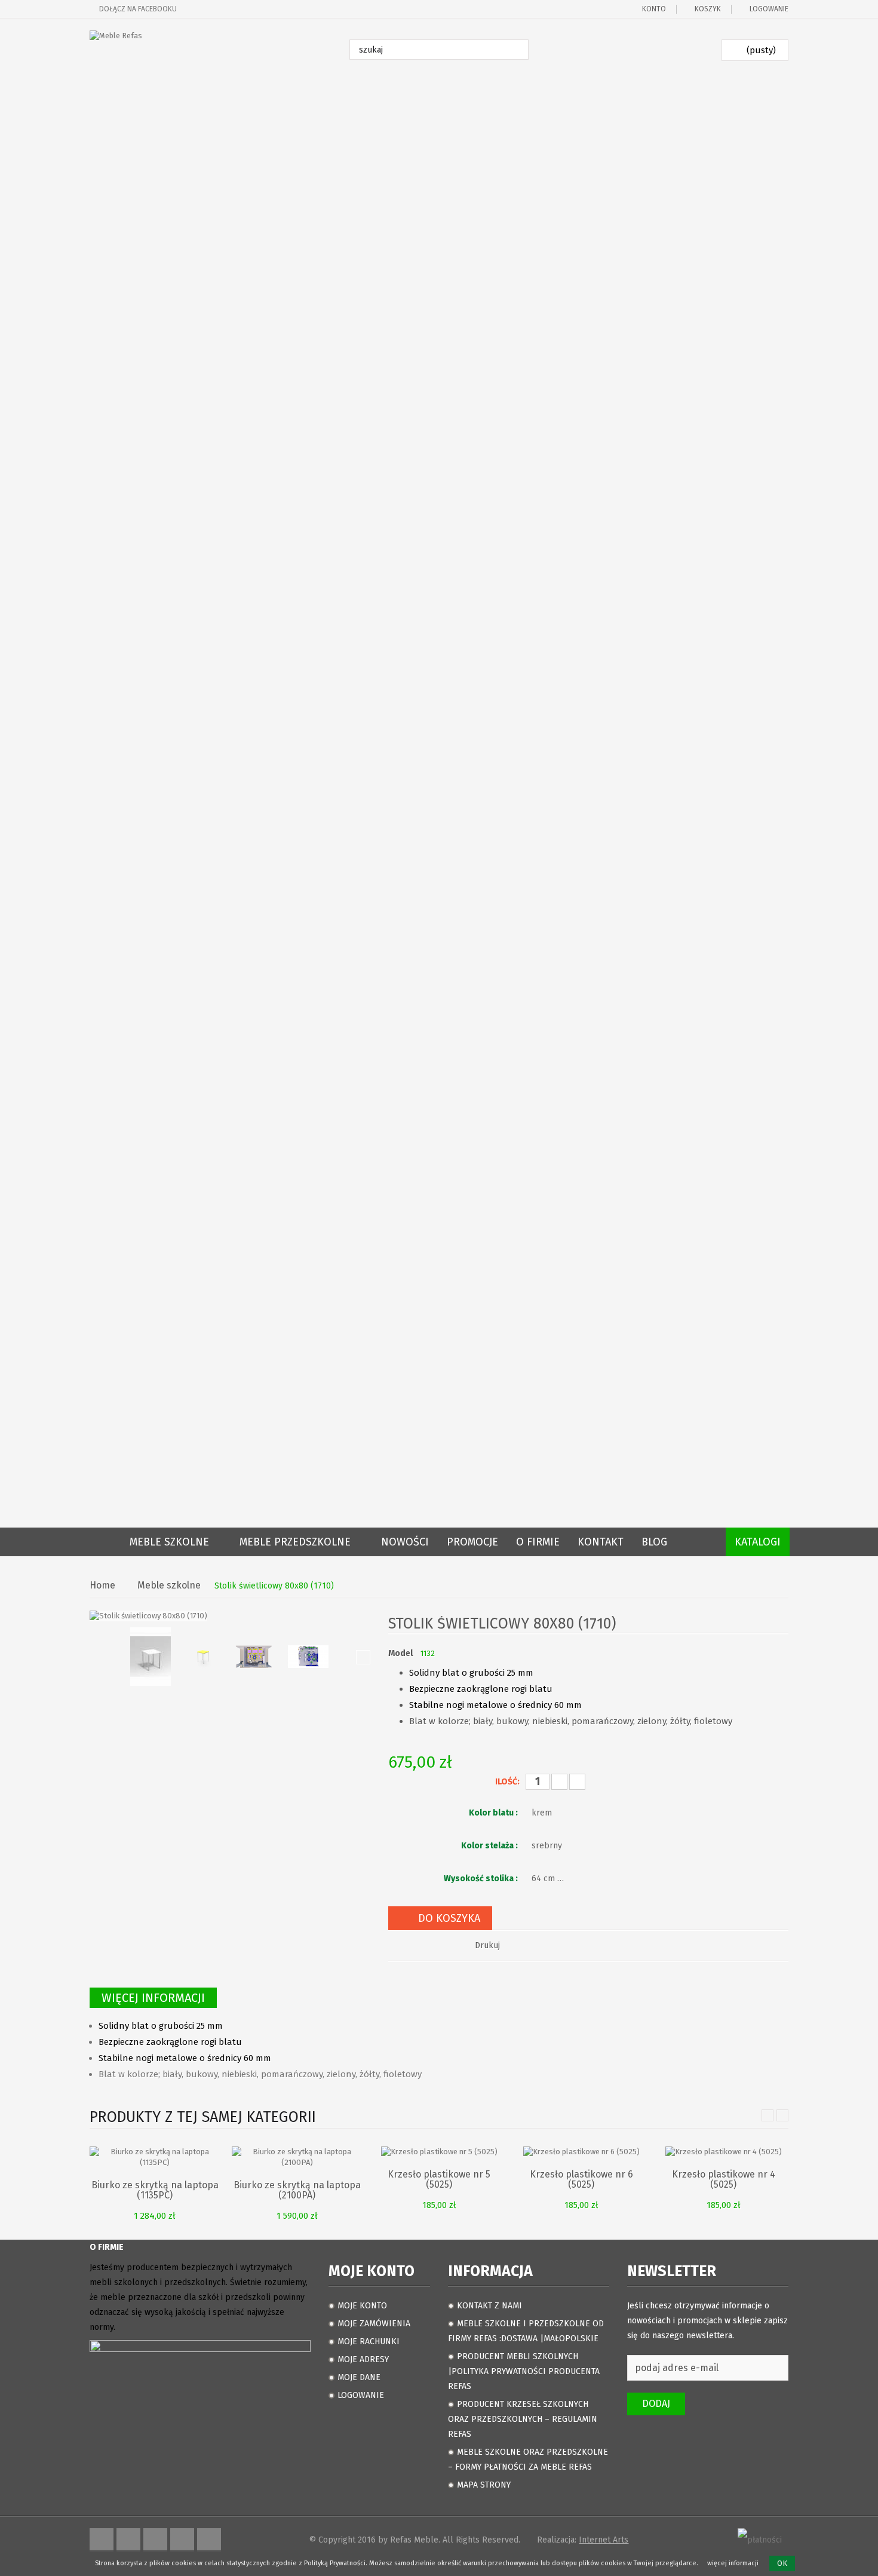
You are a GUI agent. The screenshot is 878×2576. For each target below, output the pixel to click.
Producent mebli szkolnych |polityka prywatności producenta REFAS (524, 2371)
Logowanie (769, 9)
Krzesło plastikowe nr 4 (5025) (724, 2179)
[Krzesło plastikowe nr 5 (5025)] (439, 2152)
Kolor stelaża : (490, 1846)
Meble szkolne (169, 1586)
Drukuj (487, 1945)
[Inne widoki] (97, 1657)
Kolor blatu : (494, 1813)
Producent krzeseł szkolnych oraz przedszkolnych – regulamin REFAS (523, 2419)
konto (654, 9)
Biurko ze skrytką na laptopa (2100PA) (297, 2190)
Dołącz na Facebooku (138, 9)
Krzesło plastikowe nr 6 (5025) (581, 2179)
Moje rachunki (369, 2342)
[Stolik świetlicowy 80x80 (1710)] (151, 1657)
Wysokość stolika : (482, 1879)
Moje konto (362, 2306)
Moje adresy (363, 2359)
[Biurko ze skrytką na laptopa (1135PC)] (155, 2156)
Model (400, 1653)
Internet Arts (604, 2540)
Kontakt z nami (489, 2306)
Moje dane (359, 2377)
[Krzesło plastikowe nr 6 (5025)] (581, 2152)
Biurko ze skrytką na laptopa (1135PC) (155, 2190)
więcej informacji (733, 2563)
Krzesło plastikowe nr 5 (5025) (439, 2179)
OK (782, 2563)
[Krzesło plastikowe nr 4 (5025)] (724, 2152)
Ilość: (507, 1782)
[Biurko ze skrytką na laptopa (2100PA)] (297, 2156)
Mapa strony (484, 2485)
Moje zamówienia (374, 2324)
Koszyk (708, 9)
